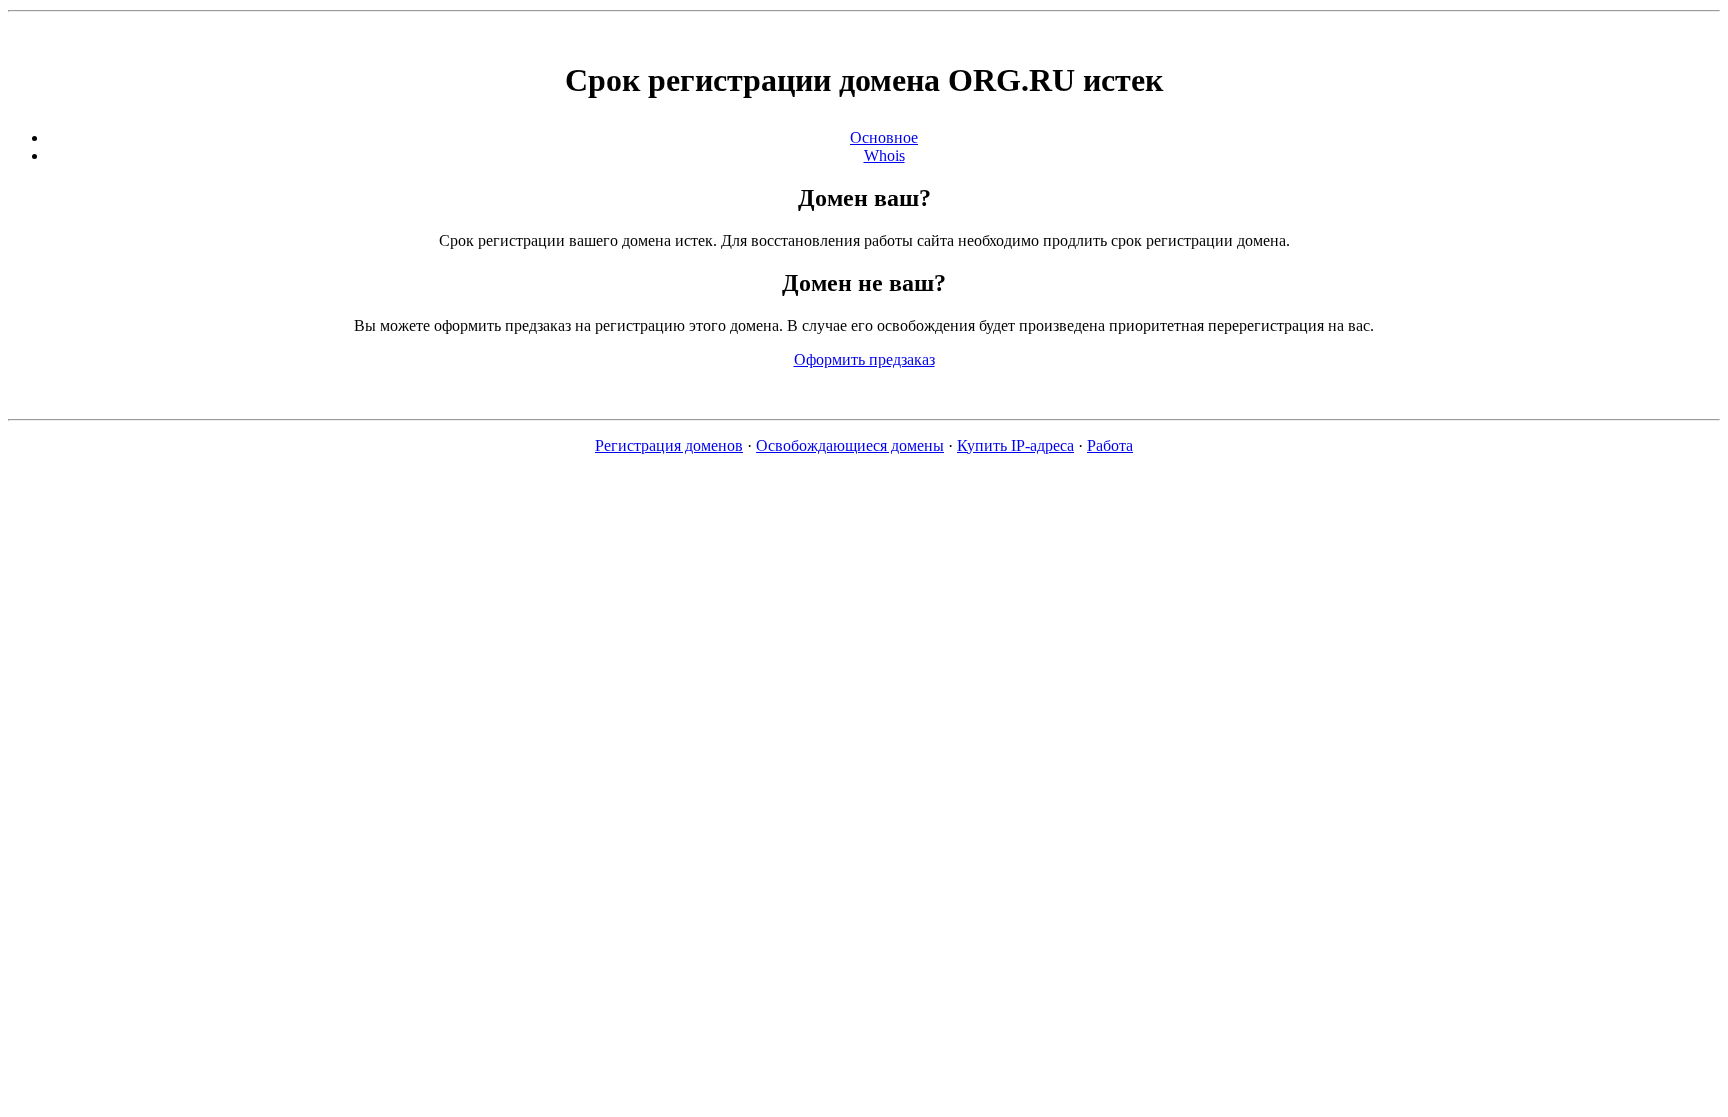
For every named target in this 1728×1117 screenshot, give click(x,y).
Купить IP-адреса (1015, 445)
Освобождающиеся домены (850, 445)
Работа (1110, 445)
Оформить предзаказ (864, 359)
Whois (884, 155)
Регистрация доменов (669, 445)
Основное (884, 137)
